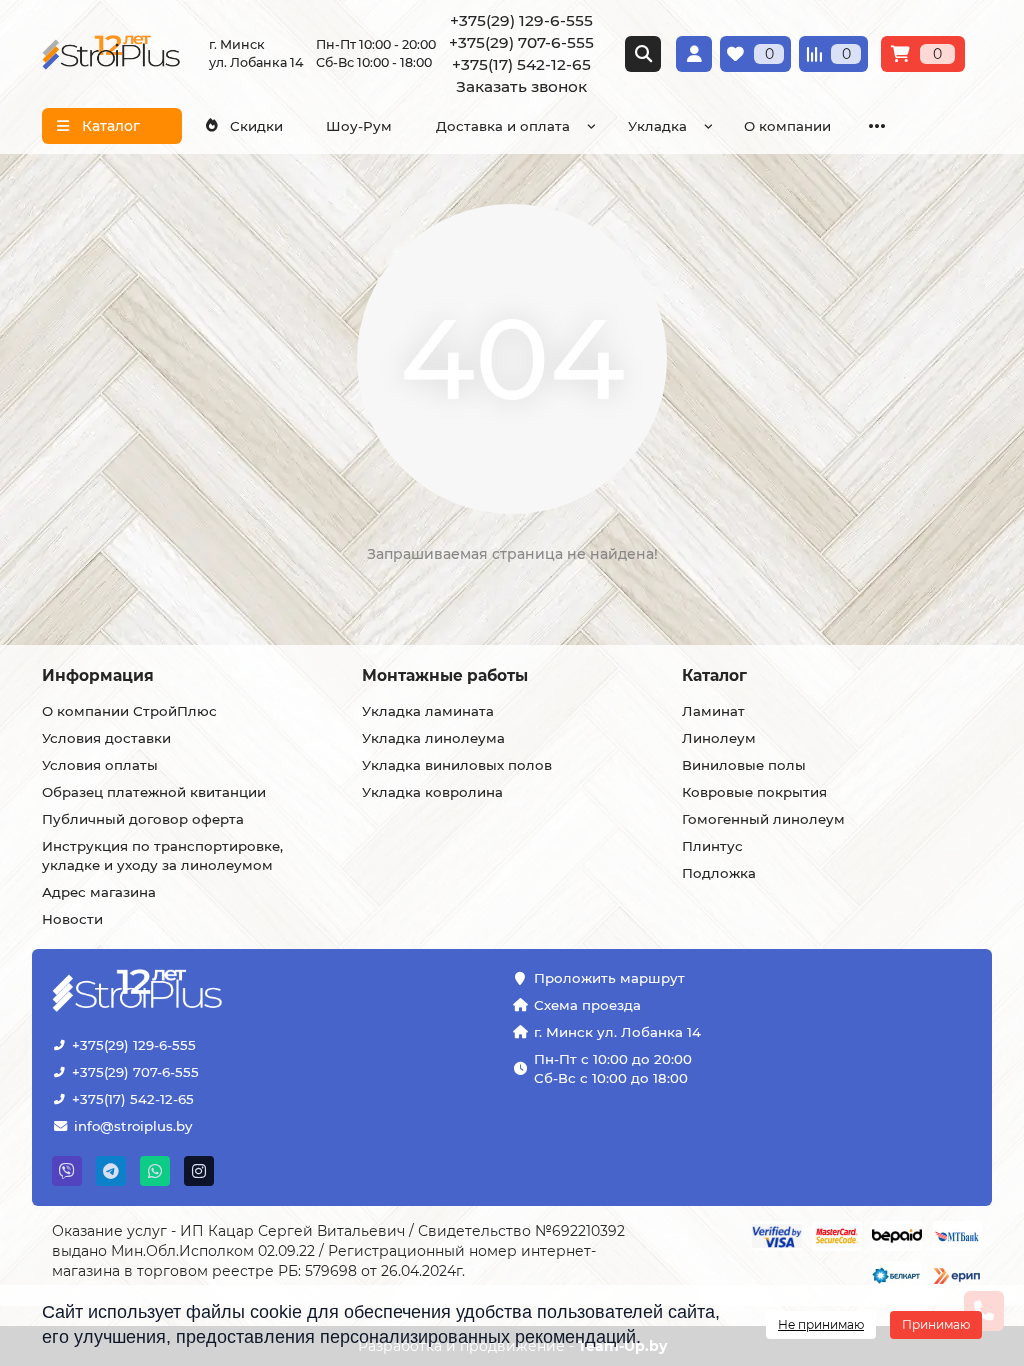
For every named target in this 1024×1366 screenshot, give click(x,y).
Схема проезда (587, 1005)
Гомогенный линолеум (763, 819)
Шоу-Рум (359, 126)
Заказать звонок (521, 86)
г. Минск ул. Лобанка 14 (617, 1032)
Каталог (714, 675)
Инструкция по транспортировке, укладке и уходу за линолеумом (162, 855)
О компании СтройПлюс (129, 711)
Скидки (256, 126)
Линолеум (719, 738)
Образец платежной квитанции (154, 792)
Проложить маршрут (609, 978)
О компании (787, 126)
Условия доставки (106, 738)
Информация (98, 675)
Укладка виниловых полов (457, 765)
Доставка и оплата (503, 126)
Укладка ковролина (432, 792)
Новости (72, 919)
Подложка (719, 873)
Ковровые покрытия (754, 792)
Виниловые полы (744, 765)
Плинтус (712, 846)
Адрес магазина (99, 892)
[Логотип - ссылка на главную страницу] (199, 992)
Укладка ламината (428, 711)
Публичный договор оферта (143, 819)
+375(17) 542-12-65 (133, 1099)
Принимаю (936, 1324)
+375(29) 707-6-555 (135, 1072)
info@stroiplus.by (133, 1126)
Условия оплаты (100, 765)
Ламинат (713, 711)
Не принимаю (821, 1324)
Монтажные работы (445, 675)
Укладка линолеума (433, 738)
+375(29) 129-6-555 (134, 1045)
